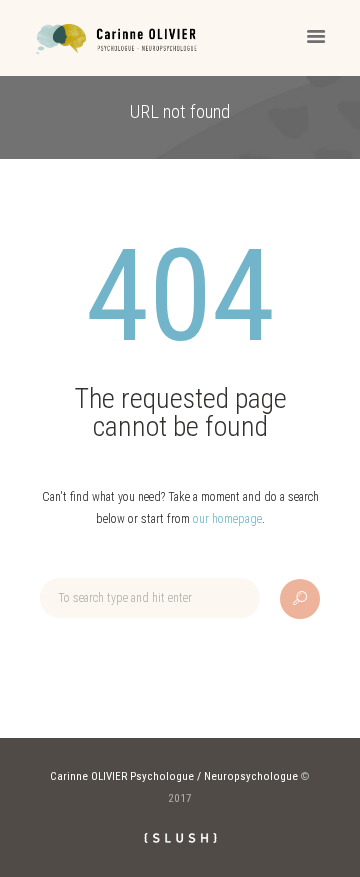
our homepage (227, 519)
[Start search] (300, 599)
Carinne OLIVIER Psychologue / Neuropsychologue (174, 776)
